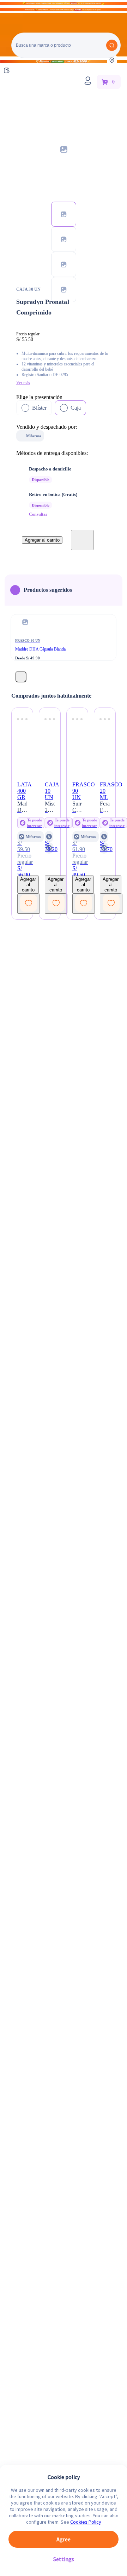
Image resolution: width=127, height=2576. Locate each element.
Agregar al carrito (42, 540)
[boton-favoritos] (82, 540)
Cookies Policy (86, 2522)
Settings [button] (64, 2559)
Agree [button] (64, 2539)
